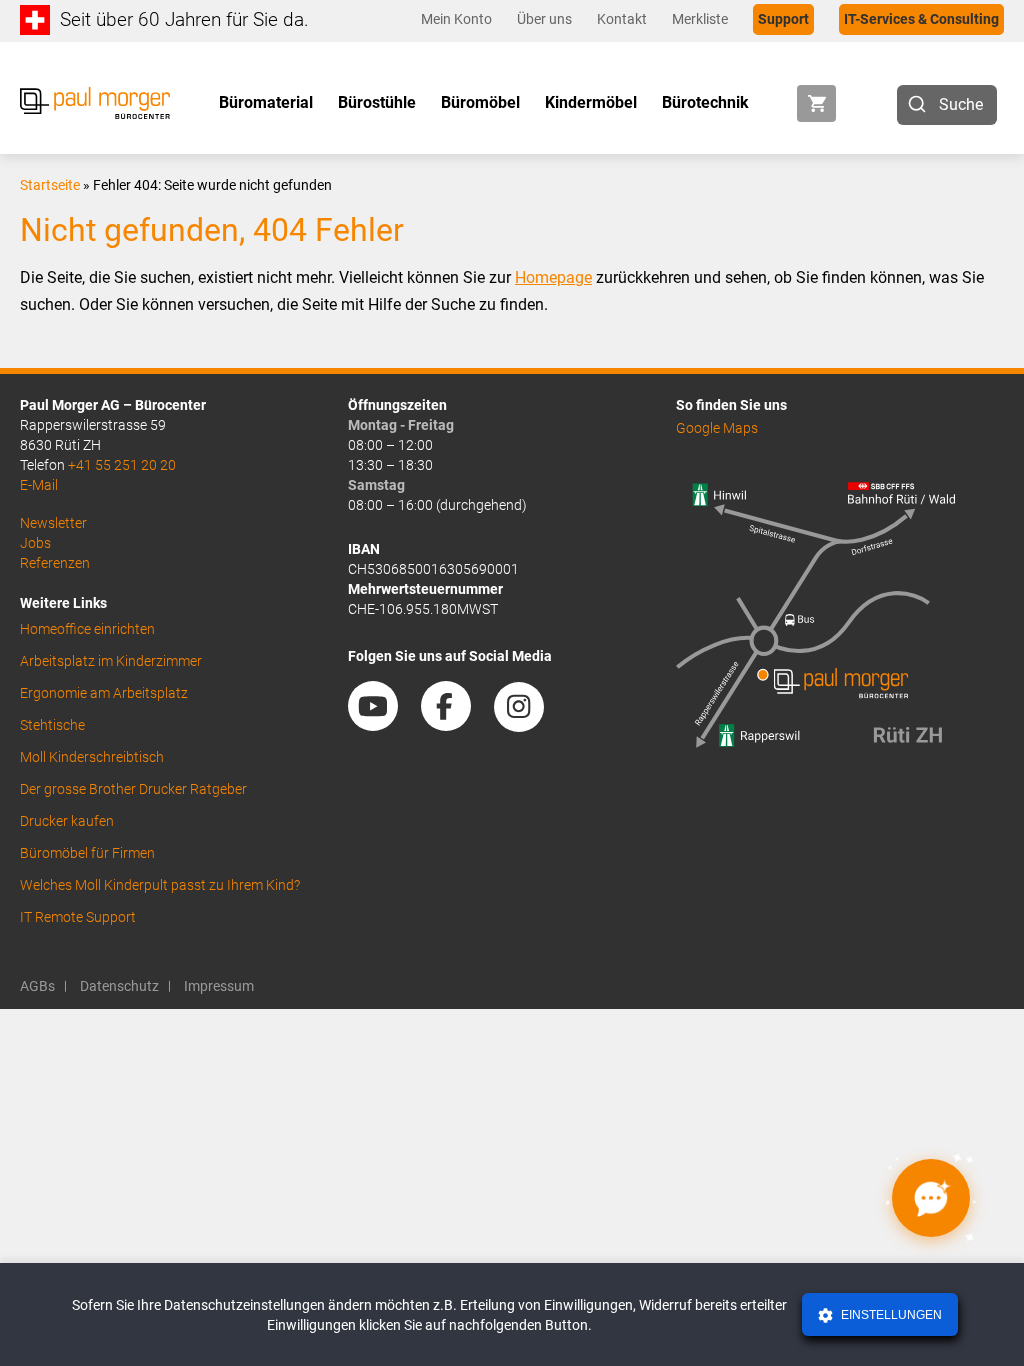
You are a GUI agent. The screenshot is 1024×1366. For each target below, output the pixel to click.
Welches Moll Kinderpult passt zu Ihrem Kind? (160, 885)
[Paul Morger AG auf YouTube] (383, 724)
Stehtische (52, 725)
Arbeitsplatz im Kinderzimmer (111, 661)
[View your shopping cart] (816, 103)
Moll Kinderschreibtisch (92, 757)
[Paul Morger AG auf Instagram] (529, 724)
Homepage (553, 277)
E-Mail (39, 485)
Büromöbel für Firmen (87, 853)
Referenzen (55, 563)
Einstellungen (890, 1315)
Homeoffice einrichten (87, 629)
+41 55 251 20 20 (122, 465)
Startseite (50, 185)
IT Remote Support (78, 917)
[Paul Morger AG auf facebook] (456, 724)
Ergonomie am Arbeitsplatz (104, 693)
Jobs (35, 543)
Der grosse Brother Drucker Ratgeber (133, 789)
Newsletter (53, 523)
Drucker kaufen (67, 821)
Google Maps (717, 428)
